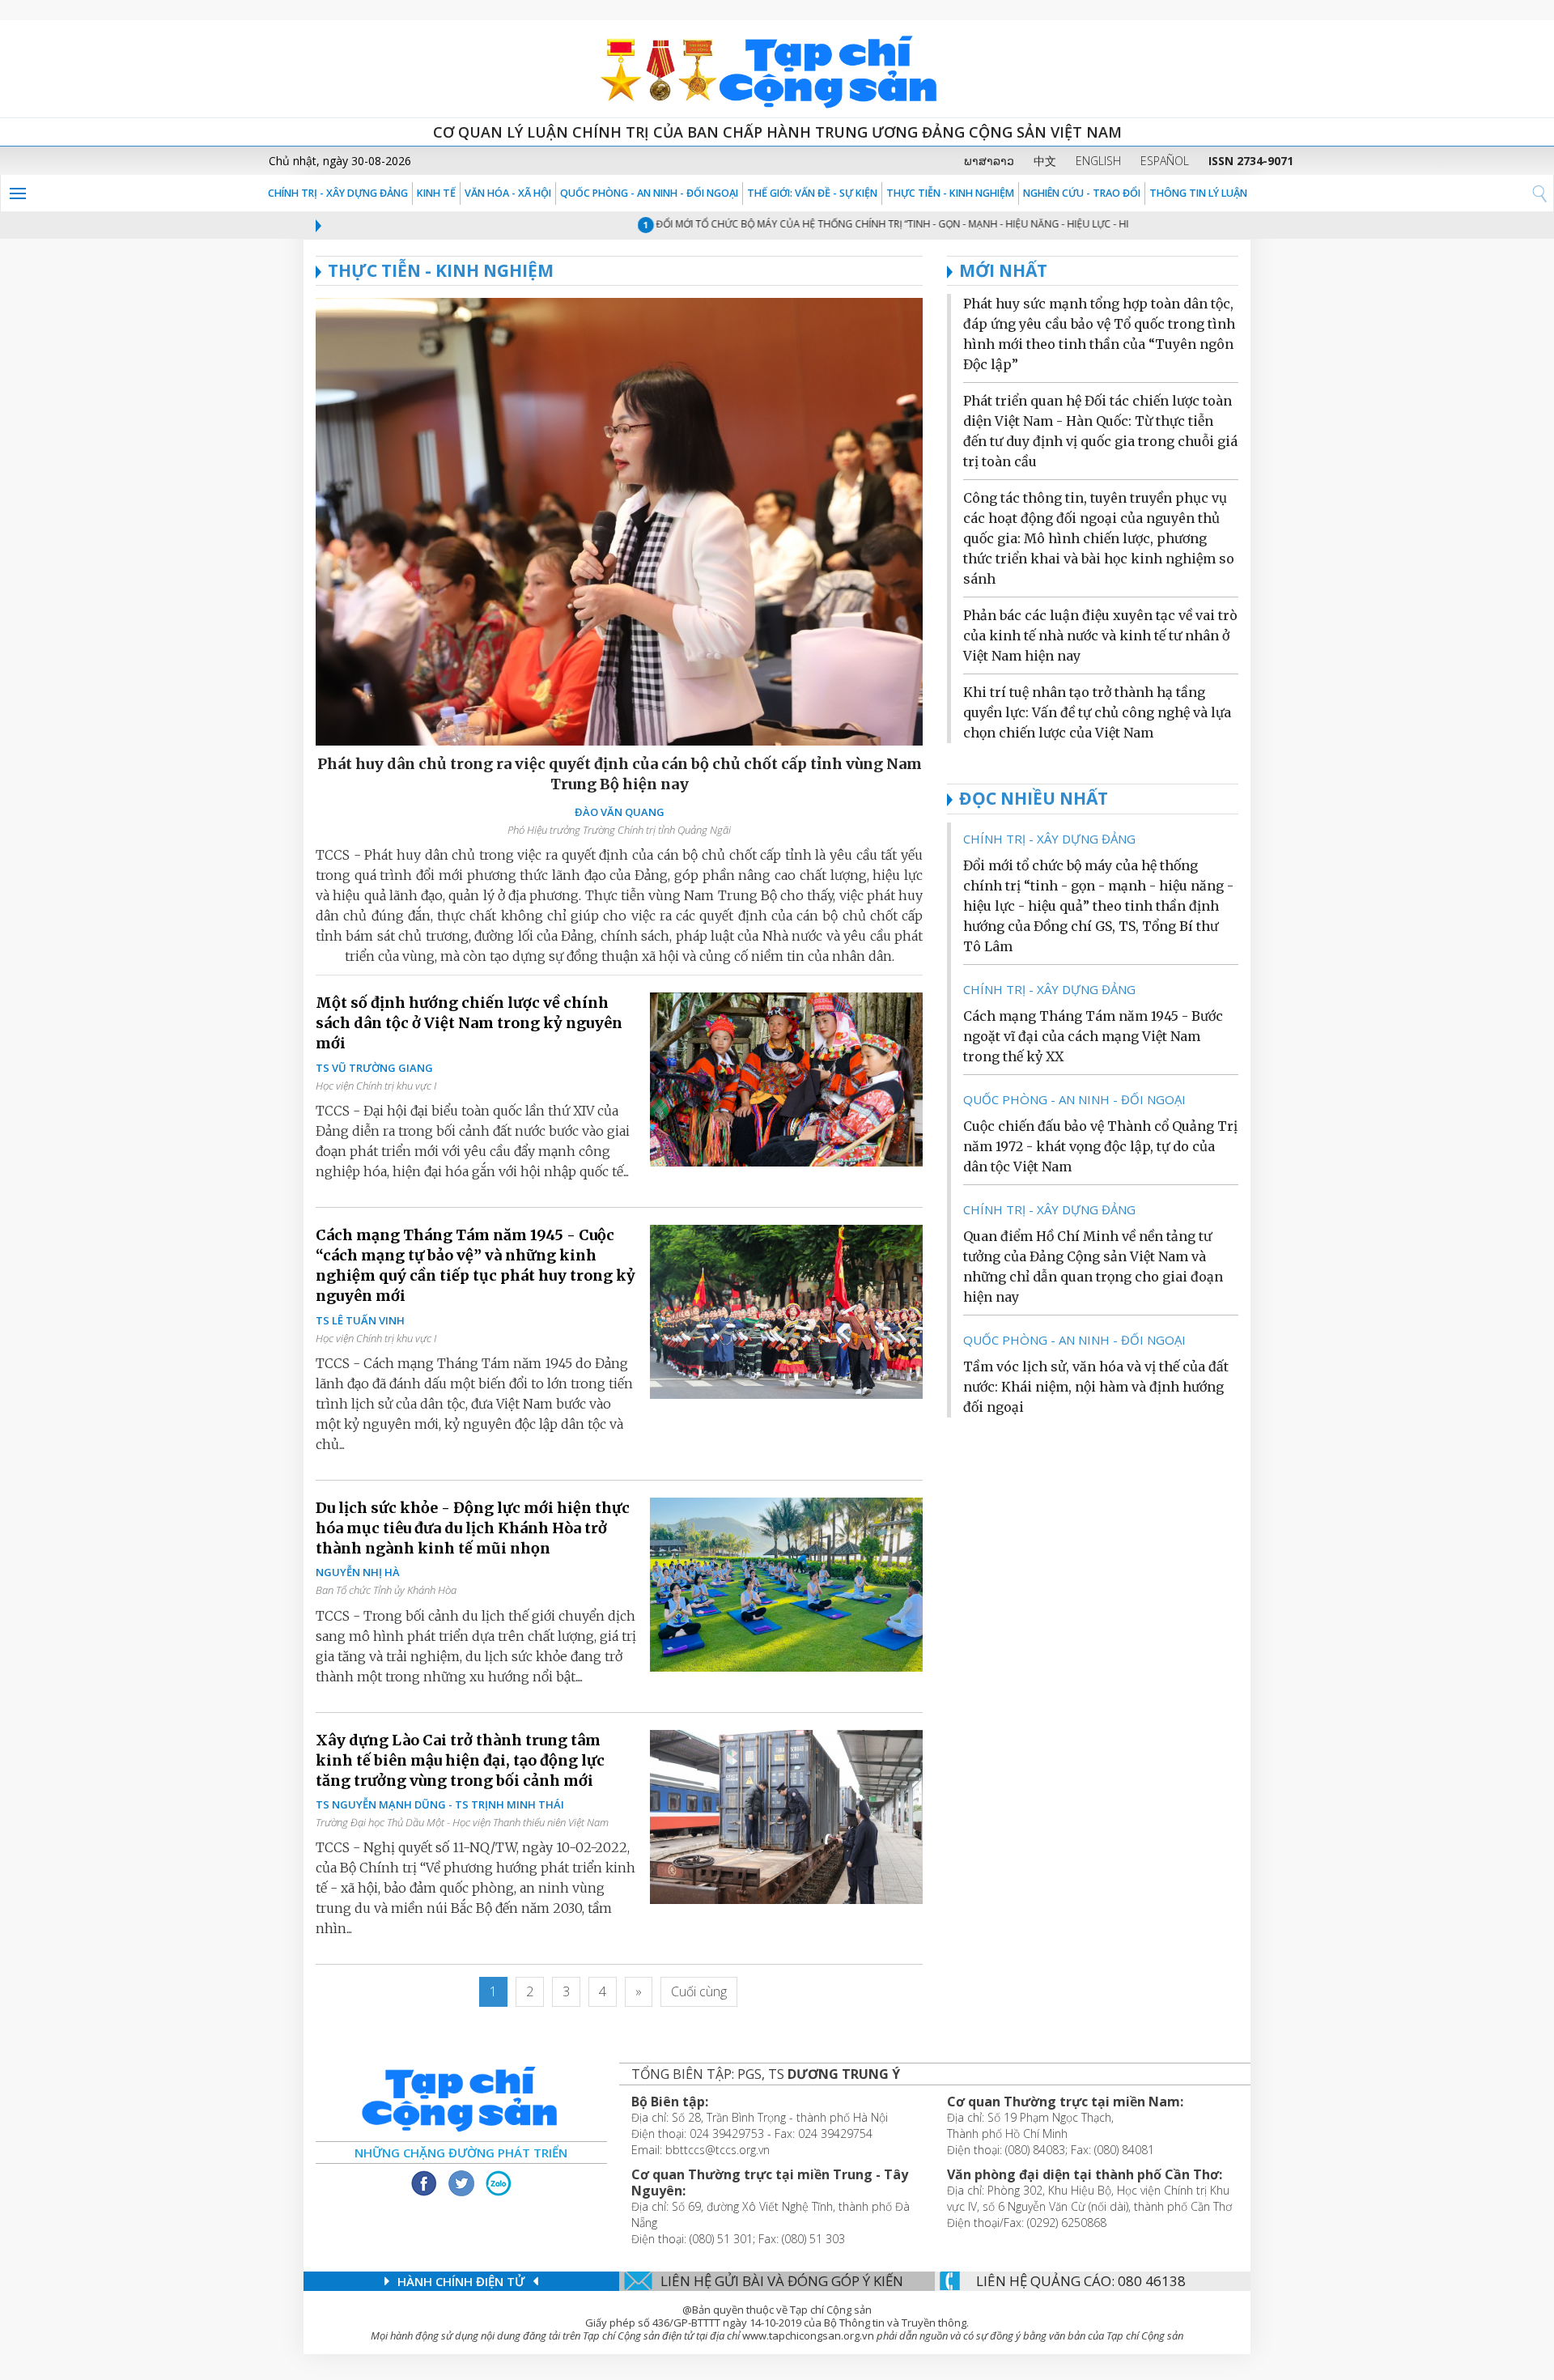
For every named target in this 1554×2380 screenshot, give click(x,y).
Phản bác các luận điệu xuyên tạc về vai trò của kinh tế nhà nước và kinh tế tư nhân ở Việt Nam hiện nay (1100, 635)
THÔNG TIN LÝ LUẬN (1198, 193)
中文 (1045, 161)
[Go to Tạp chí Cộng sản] (777, 69)
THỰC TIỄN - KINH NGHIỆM (950, 193)
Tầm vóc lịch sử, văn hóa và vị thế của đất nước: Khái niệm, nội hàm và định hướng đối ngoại (1096, 1387)
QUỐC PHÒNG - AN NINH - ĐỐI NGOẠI (649, 193)
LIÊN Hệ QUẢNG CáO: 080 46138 (1081, 2281)
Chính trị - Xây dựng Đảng (338, 193)
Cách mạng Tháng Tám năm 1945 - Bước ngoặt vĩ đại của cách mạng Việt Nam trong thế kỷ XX (1093, 1036)
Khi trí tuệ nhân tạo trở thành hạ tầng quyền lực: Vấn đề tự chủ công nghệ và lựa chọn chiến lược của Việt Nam (1097, 712)
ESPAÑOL (1165, 161)
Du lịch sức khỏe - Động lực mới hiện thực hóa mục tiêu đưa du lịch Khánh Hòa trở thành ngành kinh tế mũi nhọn (473, 1528)
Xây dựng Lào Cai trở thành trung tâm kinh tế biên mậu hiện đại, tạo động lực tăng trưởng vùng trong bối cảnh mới (460, 1760)
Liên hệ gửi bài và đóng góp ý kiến (782, 2281)
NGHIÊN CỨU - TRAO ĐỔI (1082, 193)
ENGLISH (1098, 161)
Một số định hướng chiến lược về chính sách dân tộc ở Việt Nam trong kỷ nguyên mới (469, 1023)
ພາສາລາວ (989, 161)
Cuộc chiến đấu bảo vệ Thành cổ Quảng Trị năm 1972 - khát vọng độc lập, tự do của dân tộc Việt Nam (1100, 1146)
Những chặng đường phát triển (461, 2153)
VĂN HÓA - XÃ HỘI (508, 193)
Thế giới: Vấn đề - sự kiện (812, 193)
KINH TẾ (436, 193)
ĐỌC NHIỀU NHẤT (1034, 798)
